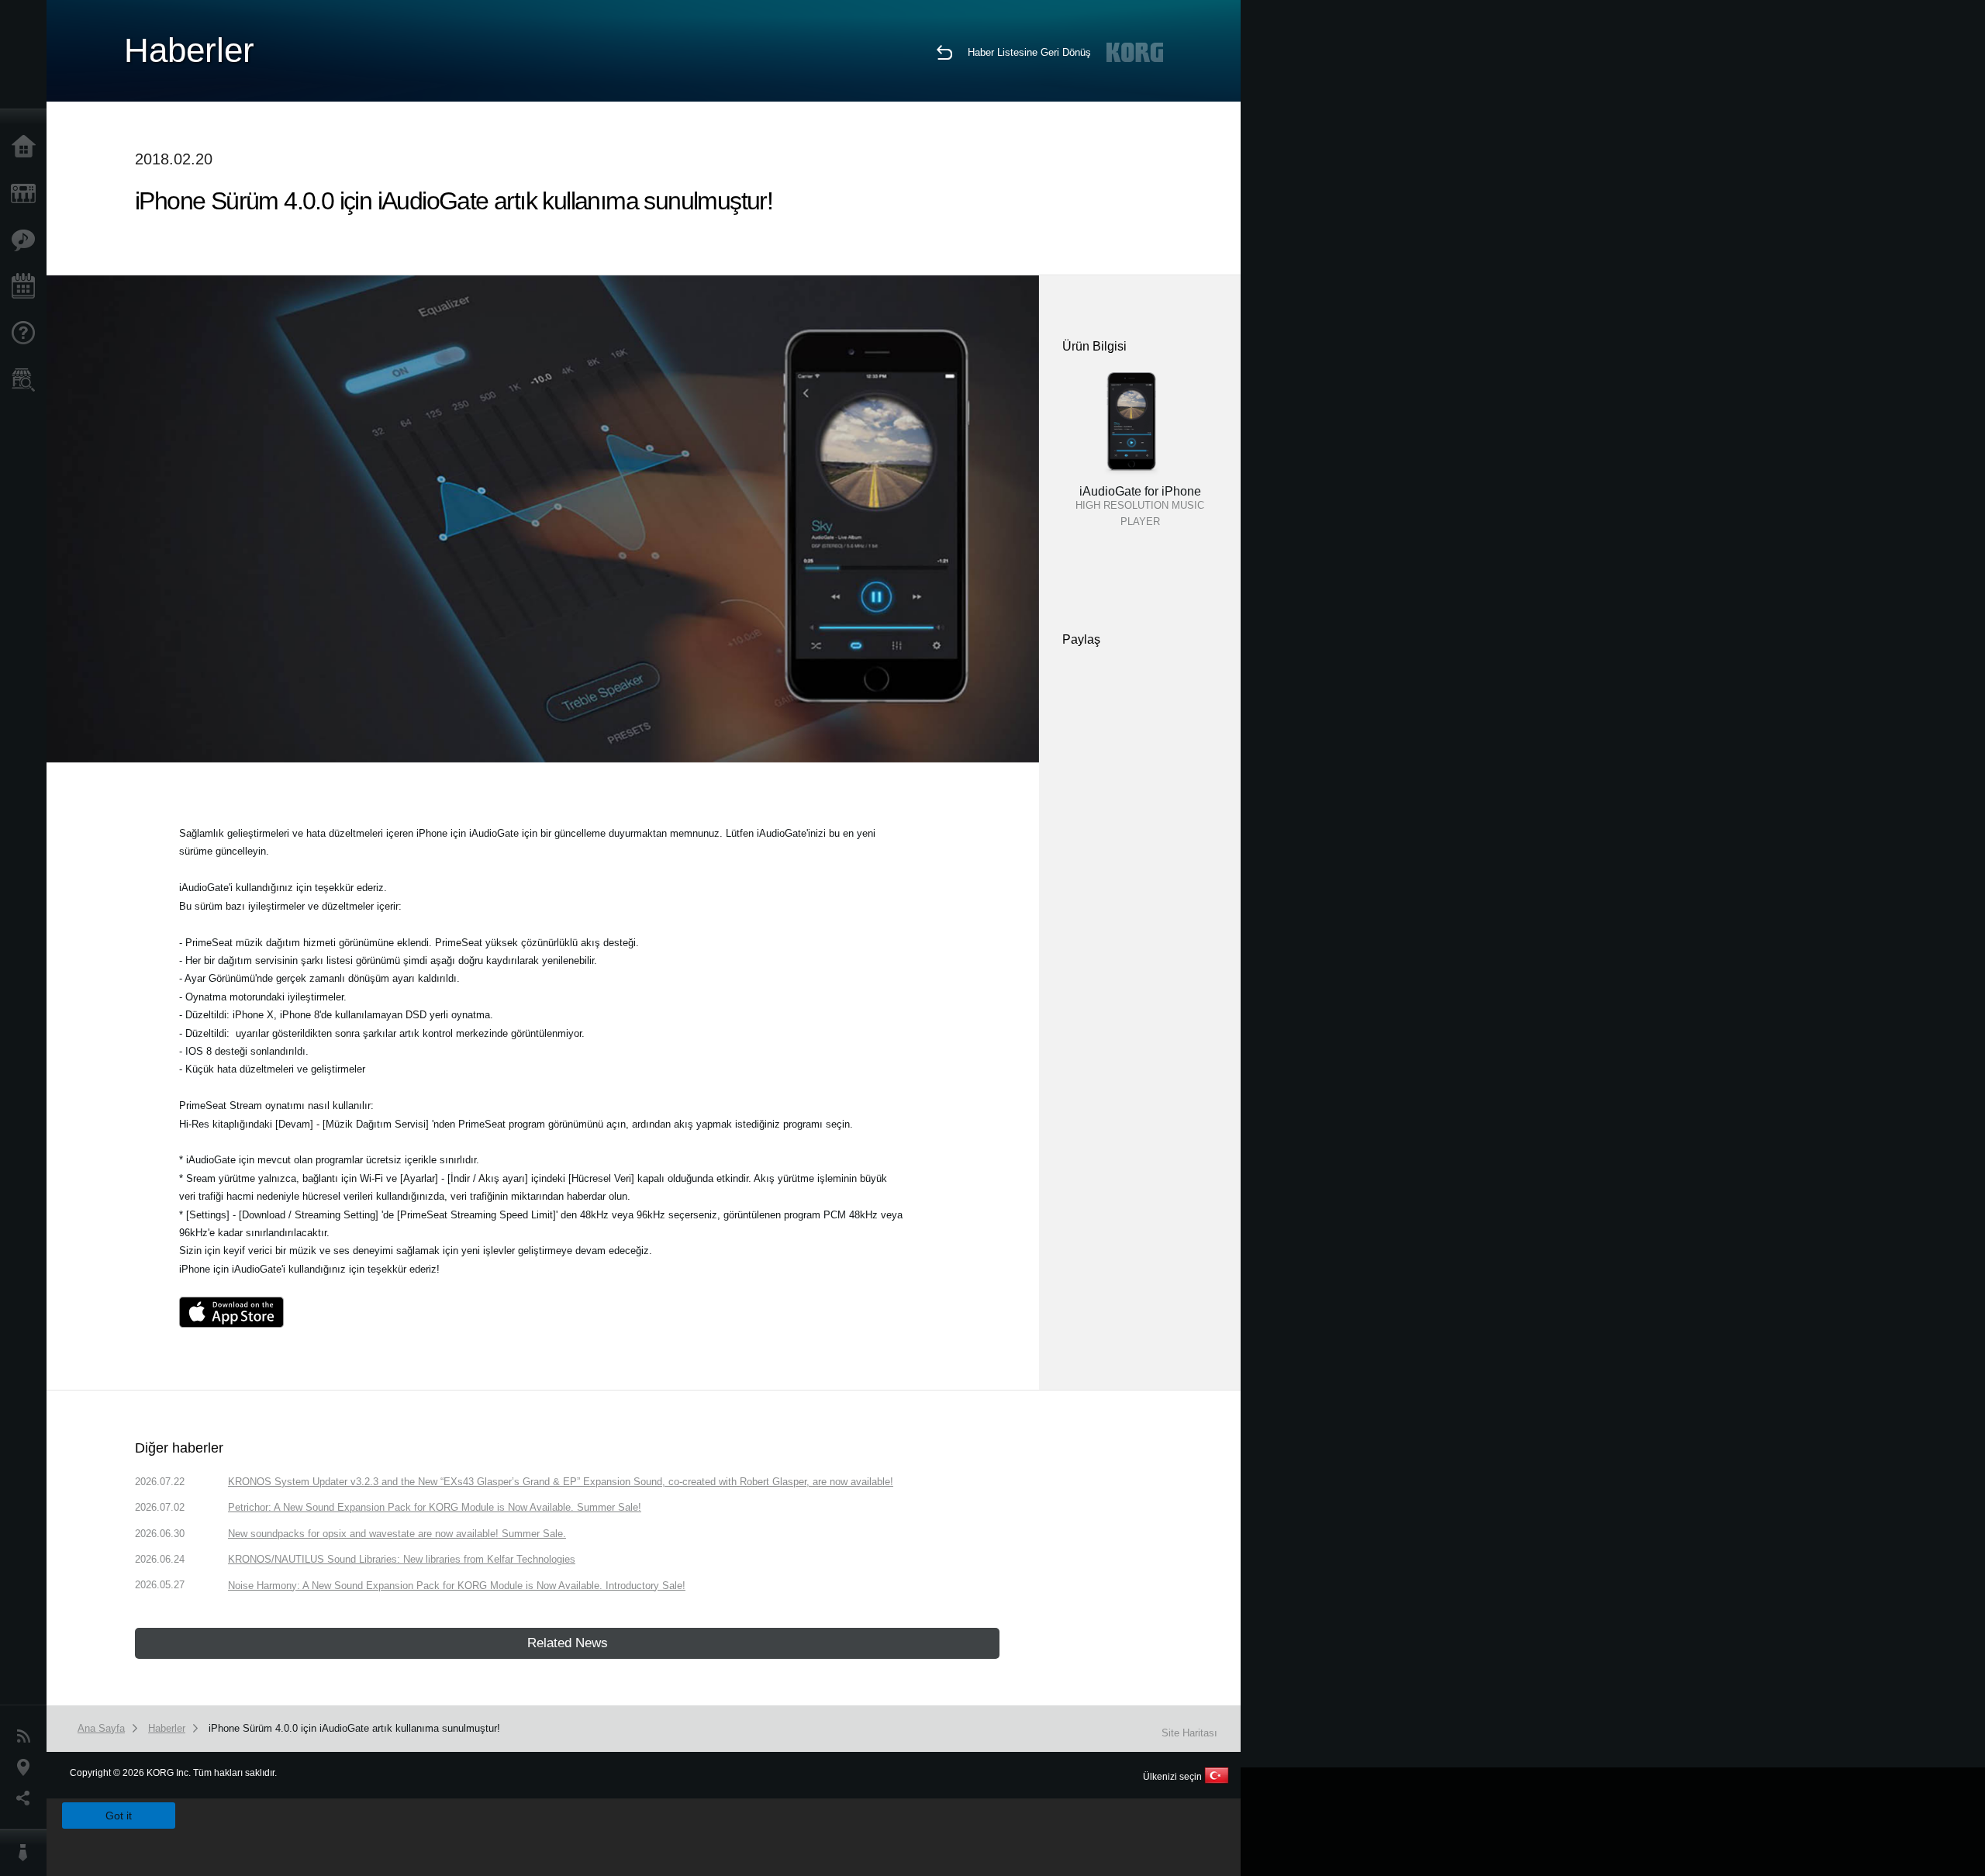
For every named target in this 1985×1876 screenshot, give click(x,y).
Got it (119, 1816)
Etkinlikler (27, 287)
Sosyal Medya (27, 1798)
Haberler (27, 1736)
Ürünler (27, 194)
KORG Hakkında (27, 1853)
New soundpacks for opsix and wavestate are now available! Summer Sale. (397, 1534)
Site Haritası (1189, 1733)
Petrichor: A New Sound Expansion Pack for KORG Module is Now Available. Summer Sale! (435, 1507)
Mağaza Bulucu (27, 380)
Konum (27, 1767)
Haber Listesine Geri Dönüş (1029, 52)
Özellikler (27, 240)
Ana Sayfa (27, 147)
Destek (27, 333)
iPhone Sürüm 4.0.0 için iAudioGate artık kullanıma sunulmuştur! (354, 1728)
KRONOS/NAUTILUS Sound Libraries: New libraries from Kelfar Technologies (402, 1559)
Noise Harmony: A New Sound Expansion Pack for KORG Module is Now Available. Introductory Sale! (457, 1586)
